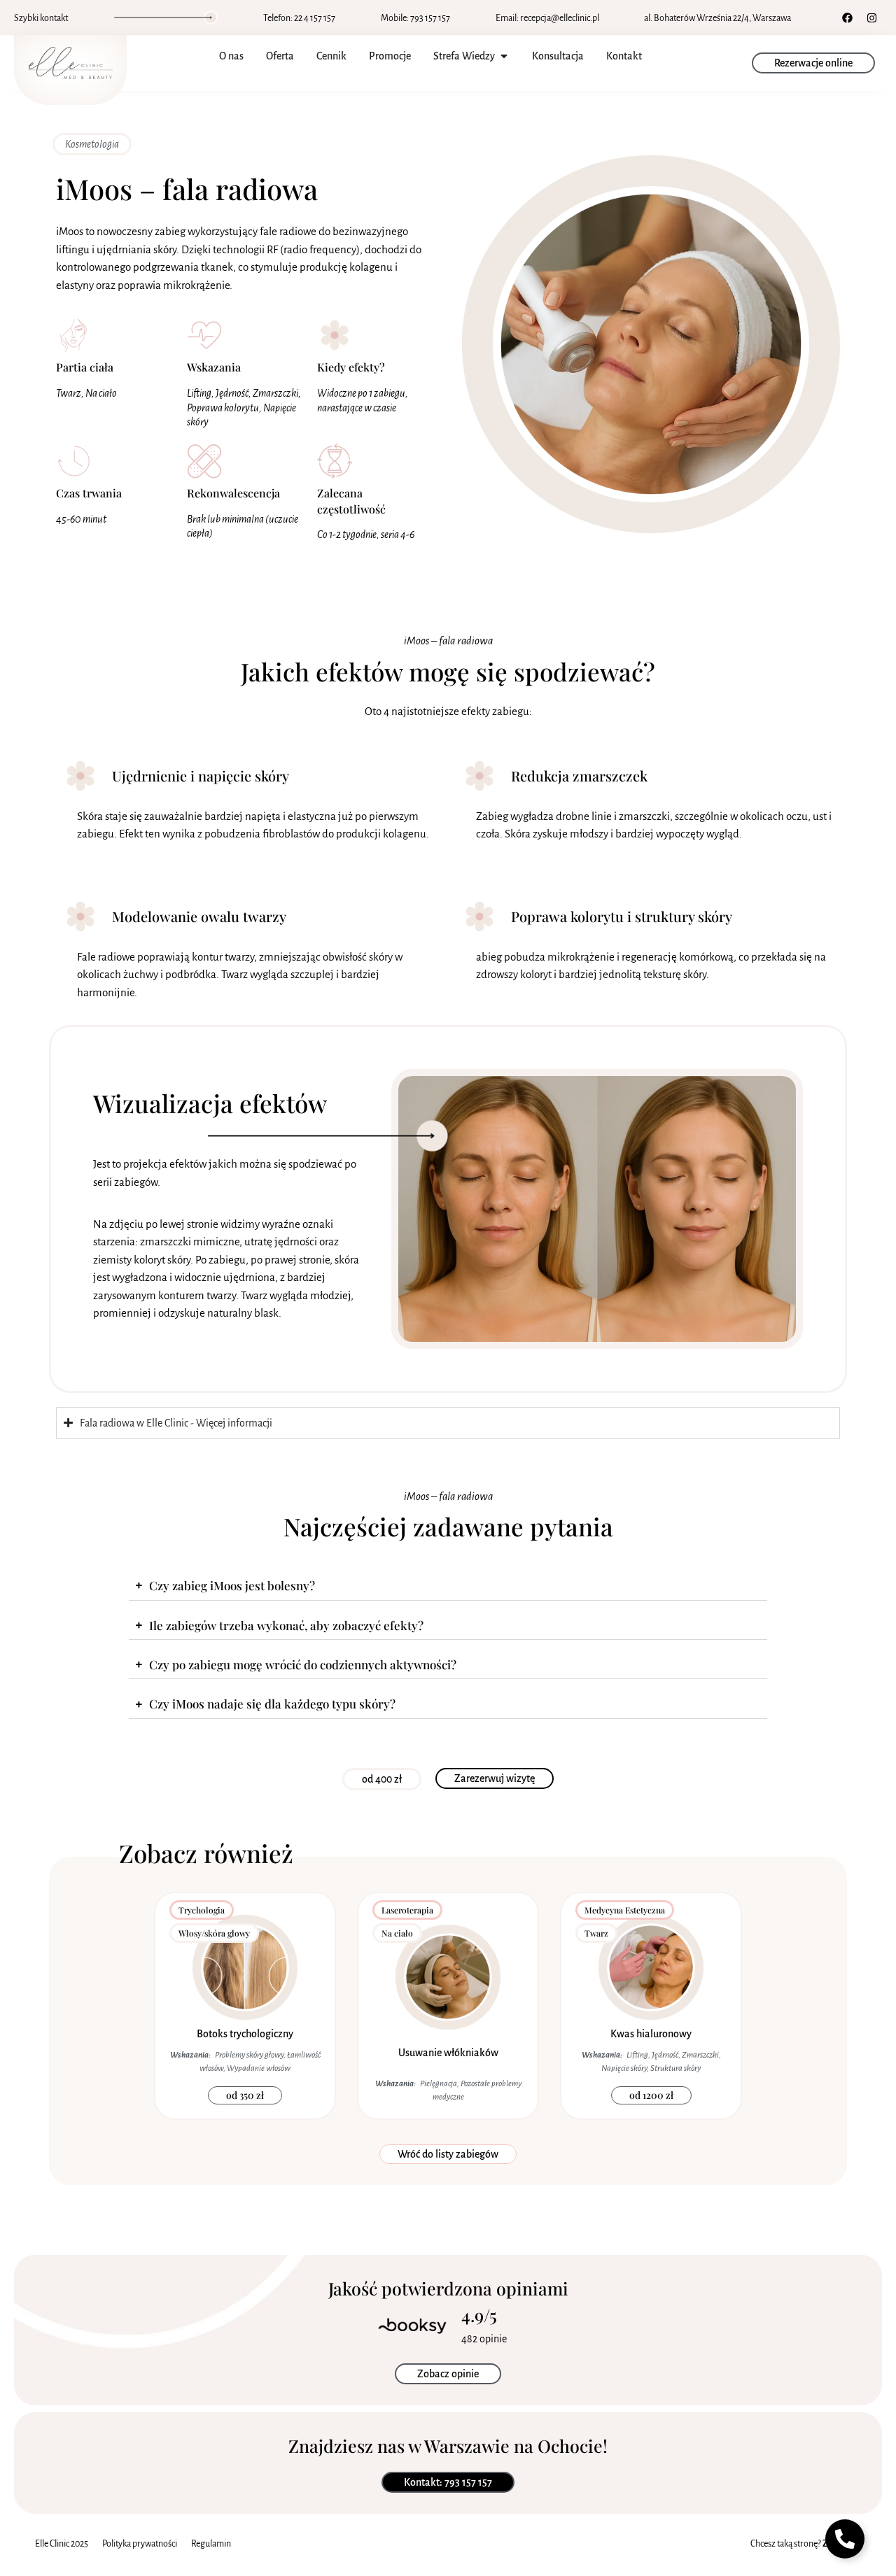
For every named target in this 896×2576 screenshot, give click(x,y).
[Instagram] (871, 17)
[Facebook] (847, 17)
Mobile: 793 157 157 (415, 18)
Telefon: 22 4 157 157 (299, 18)
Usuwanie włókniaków (448, 2053)
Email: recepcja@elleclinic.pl (547, 18)
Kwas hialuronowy (651, 2034)
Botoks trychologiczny (245, 2034)
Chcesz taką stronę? (806, 2544)
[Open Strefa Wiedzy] (504, 56)
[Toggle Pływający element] (845, 2539)
